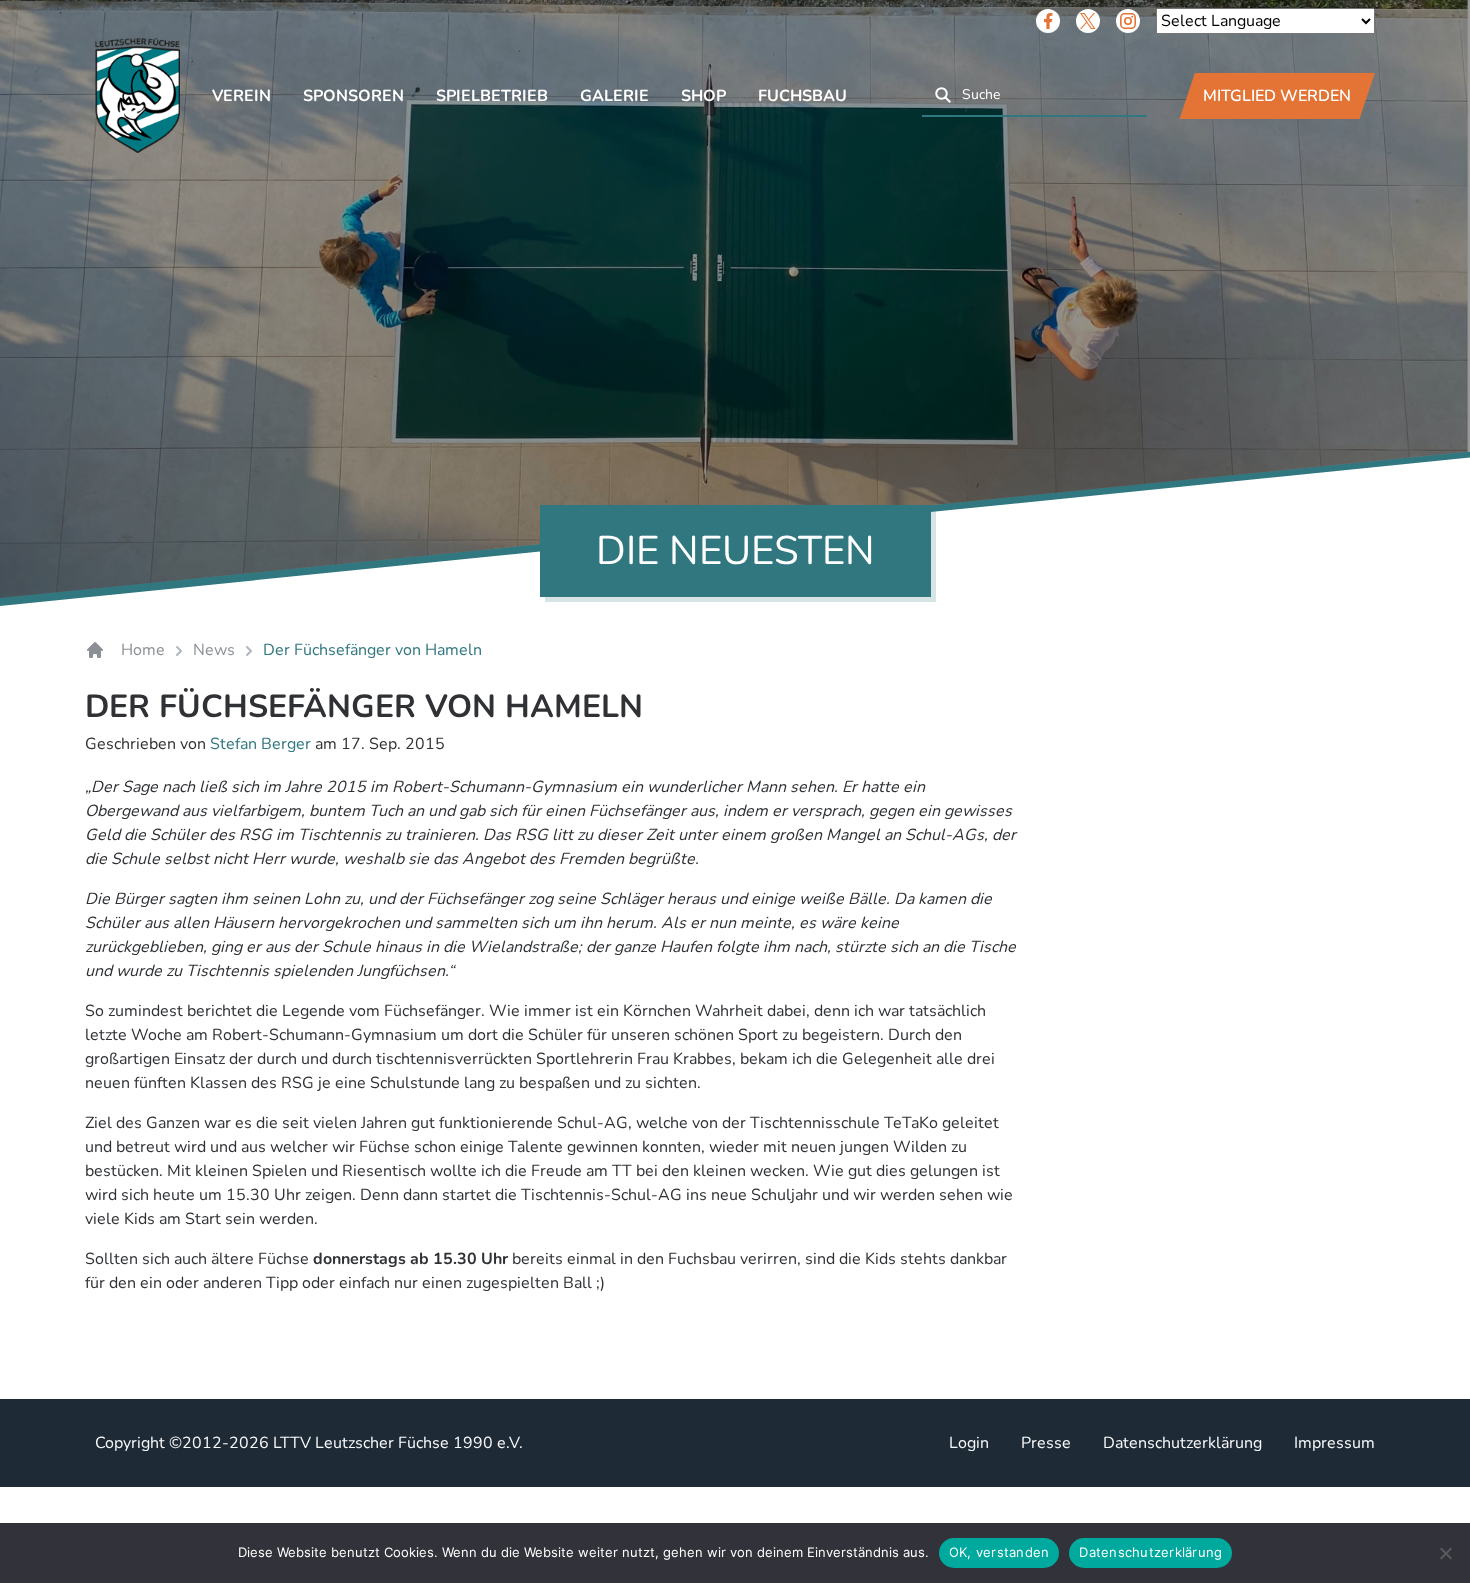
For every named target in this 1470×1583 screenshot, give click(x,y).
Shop (703, 96)
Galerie (614, 96)
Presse (1046, 1443)
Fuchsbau (802, 96)
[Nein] (1445, 1553)
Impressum (1334, 1443)
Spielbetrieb (492, 96)
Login (969, 1443)
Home (143, 650)
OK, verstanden (999, 1552)
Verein (241, 96)
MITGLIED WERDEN (1277, 96)
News (214, 650)
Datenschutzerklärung (1182, 1443)
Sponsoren (353, 96)
